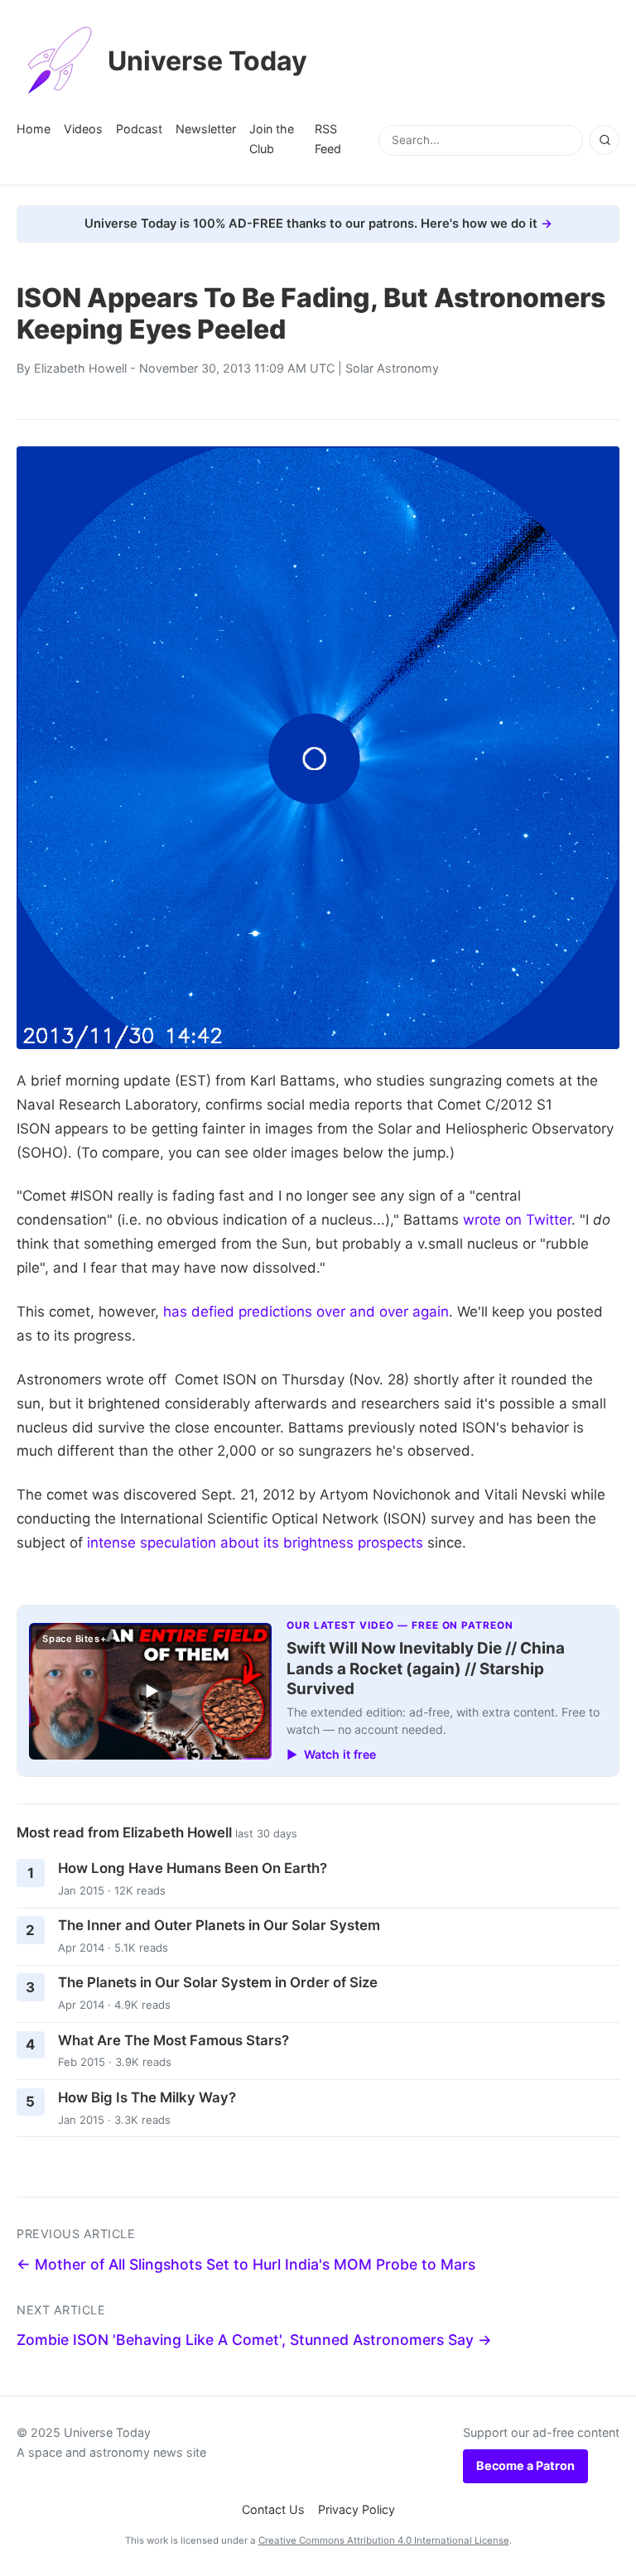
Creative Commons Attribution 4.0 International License (384, 2540)
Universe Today (207, 61)
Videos (83, 129)
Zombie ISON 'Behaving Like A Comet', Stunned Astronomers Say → (254, 2340)
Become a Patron (525, 2465)
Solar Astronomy (392, 368)
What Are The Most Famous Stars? (173, 2040)
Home (34, 129)
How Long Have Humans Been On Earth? (193, 1868)
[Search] (605, 140)
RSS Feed (328, 139)
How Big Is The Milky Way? (147, 2097)
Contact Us (273, 2509)
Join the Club (272, 139)
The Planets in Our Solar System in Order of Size (218, 1982)
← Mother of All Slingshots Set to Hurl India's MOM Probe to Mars (246, 2264)
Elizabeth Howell (80, 368)
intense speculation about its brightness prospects (255, 1543)
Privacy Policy (357, 2509)
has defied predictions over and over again (306, 1312)
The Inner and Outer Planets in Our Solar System (219, 1925)
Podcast (139, 129)
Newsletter (206, 129)
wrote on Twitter (517, 1220)
